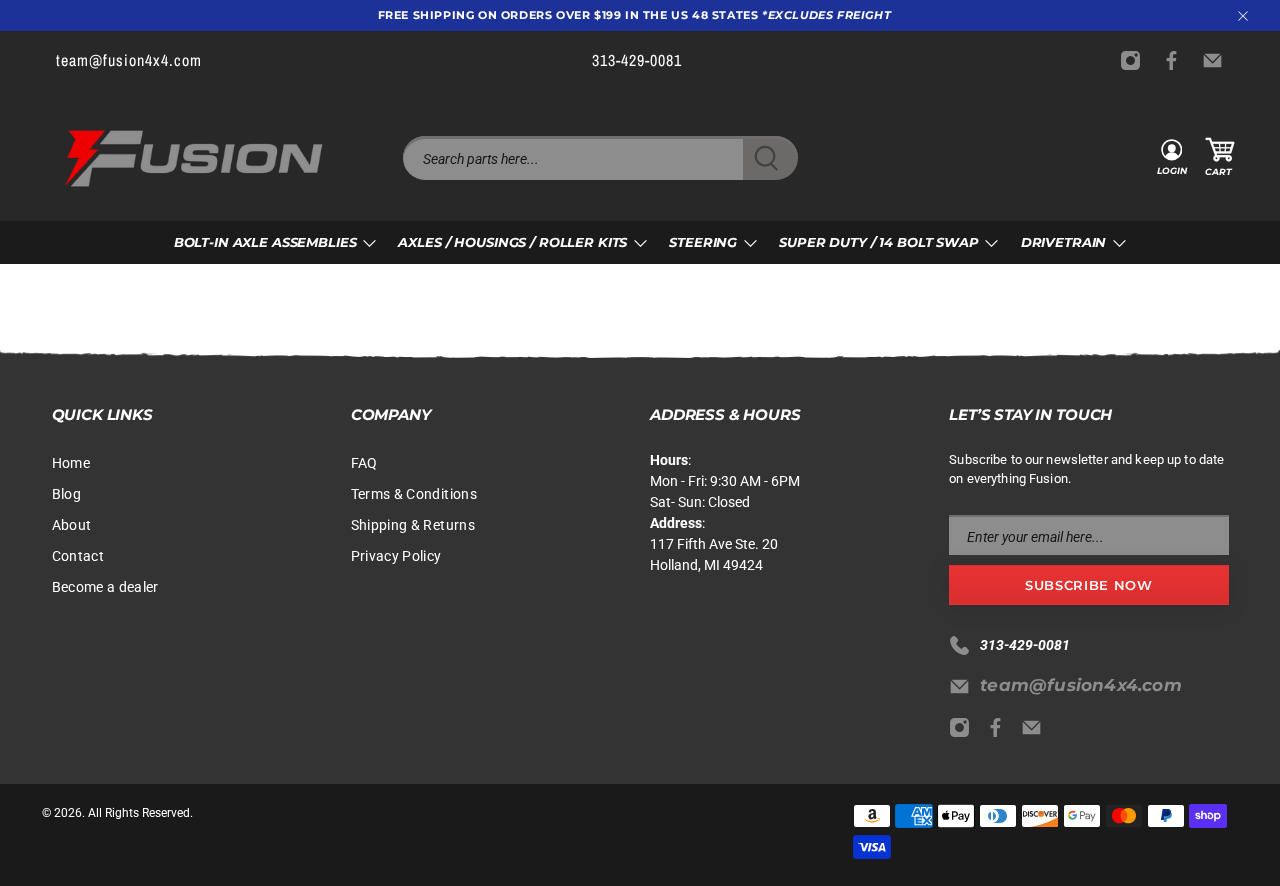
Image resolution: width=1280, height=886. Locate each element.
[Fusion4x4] (193, 158)
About (72, 525)
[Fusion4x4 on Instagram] (1135, 60)
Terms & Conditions (414, 494)
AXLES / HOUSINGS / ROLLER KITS (512, 242)
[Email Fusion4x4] (1217, 60)
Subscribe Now (1088, 585)
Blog (66, 494)
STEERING (703, 242)
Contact (78, 556)
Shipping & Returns (413, 525)
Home (71, 463)
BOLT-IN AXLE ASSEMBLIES (265, 242)
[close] (1243, 16)
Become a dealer (105, 587)
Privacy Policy (396, 556)
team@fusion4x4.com (1081, 685)
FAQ (364, 463)
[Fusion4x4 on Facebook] (1176, 60)
